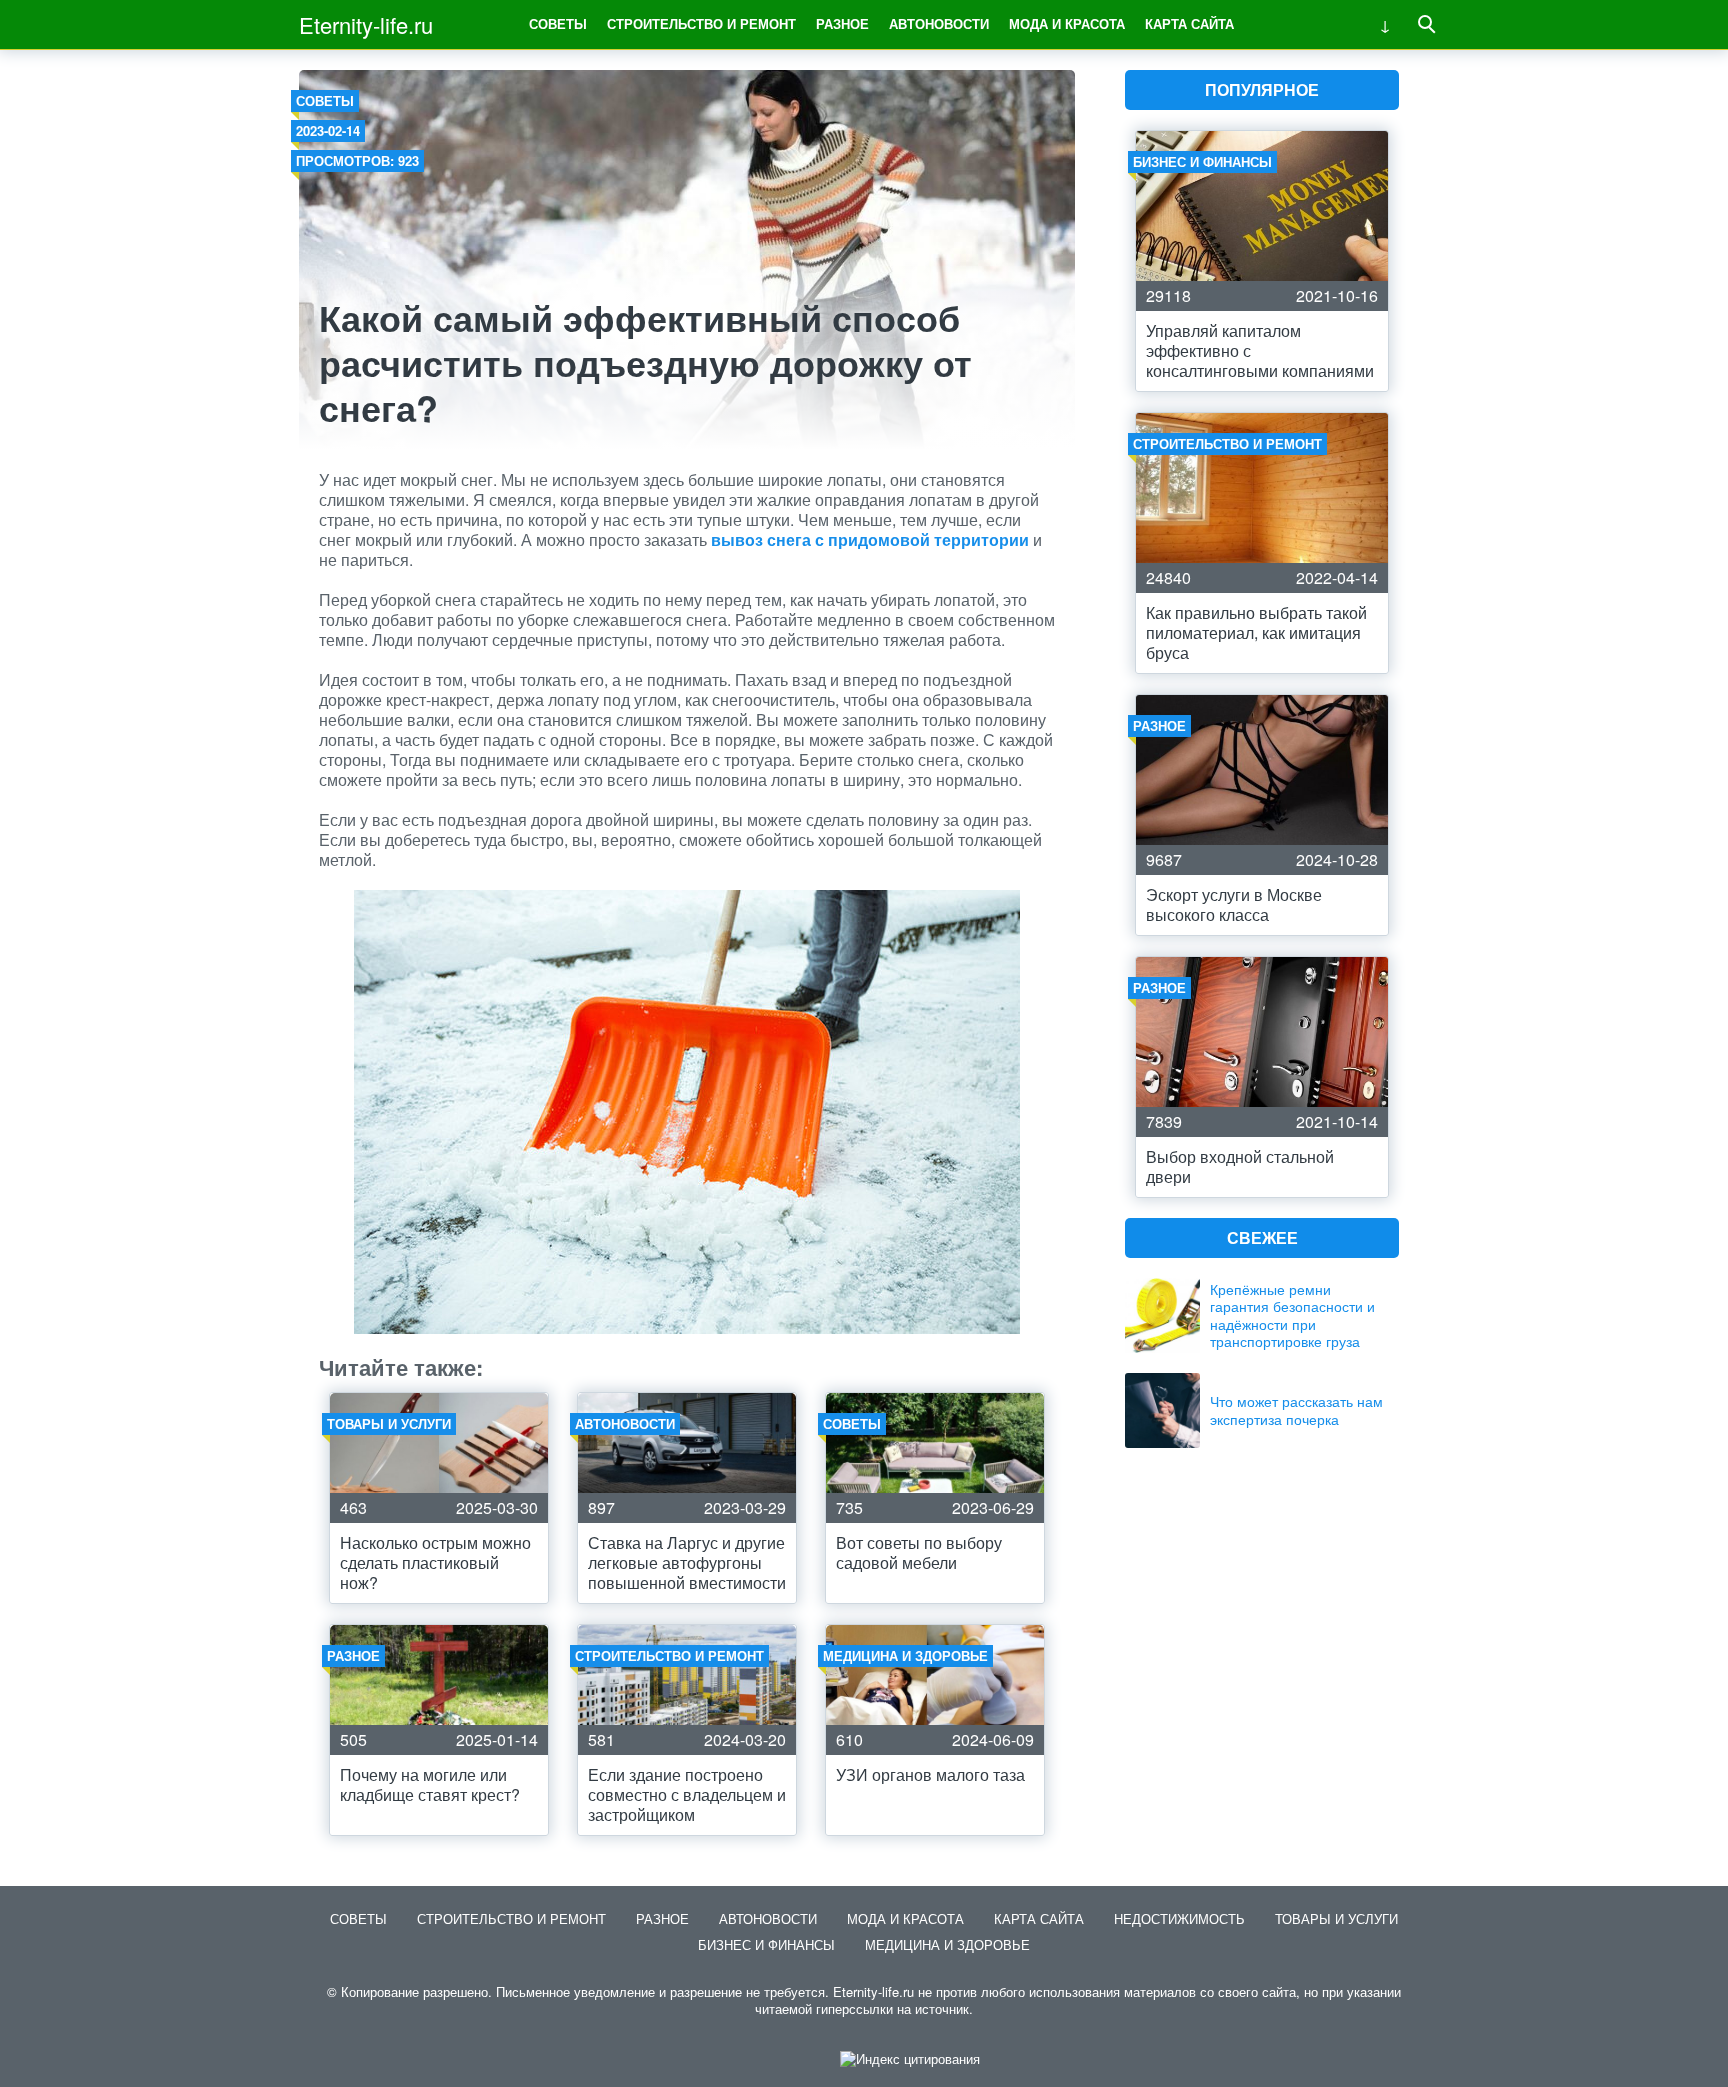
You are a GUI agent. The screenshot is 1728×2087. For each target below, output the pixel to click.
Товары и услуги (1336, 1918)
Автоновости (939, 23)
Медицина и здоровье (947, 1944)
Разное (842, 23)
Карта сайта (1189, 23)
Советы (558, 23)
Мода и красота (1067, 23)
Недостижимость (1179, 1918)
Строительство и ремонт (701, 23)
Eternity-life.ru (366, 24)
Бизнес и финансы (766, 1944)
